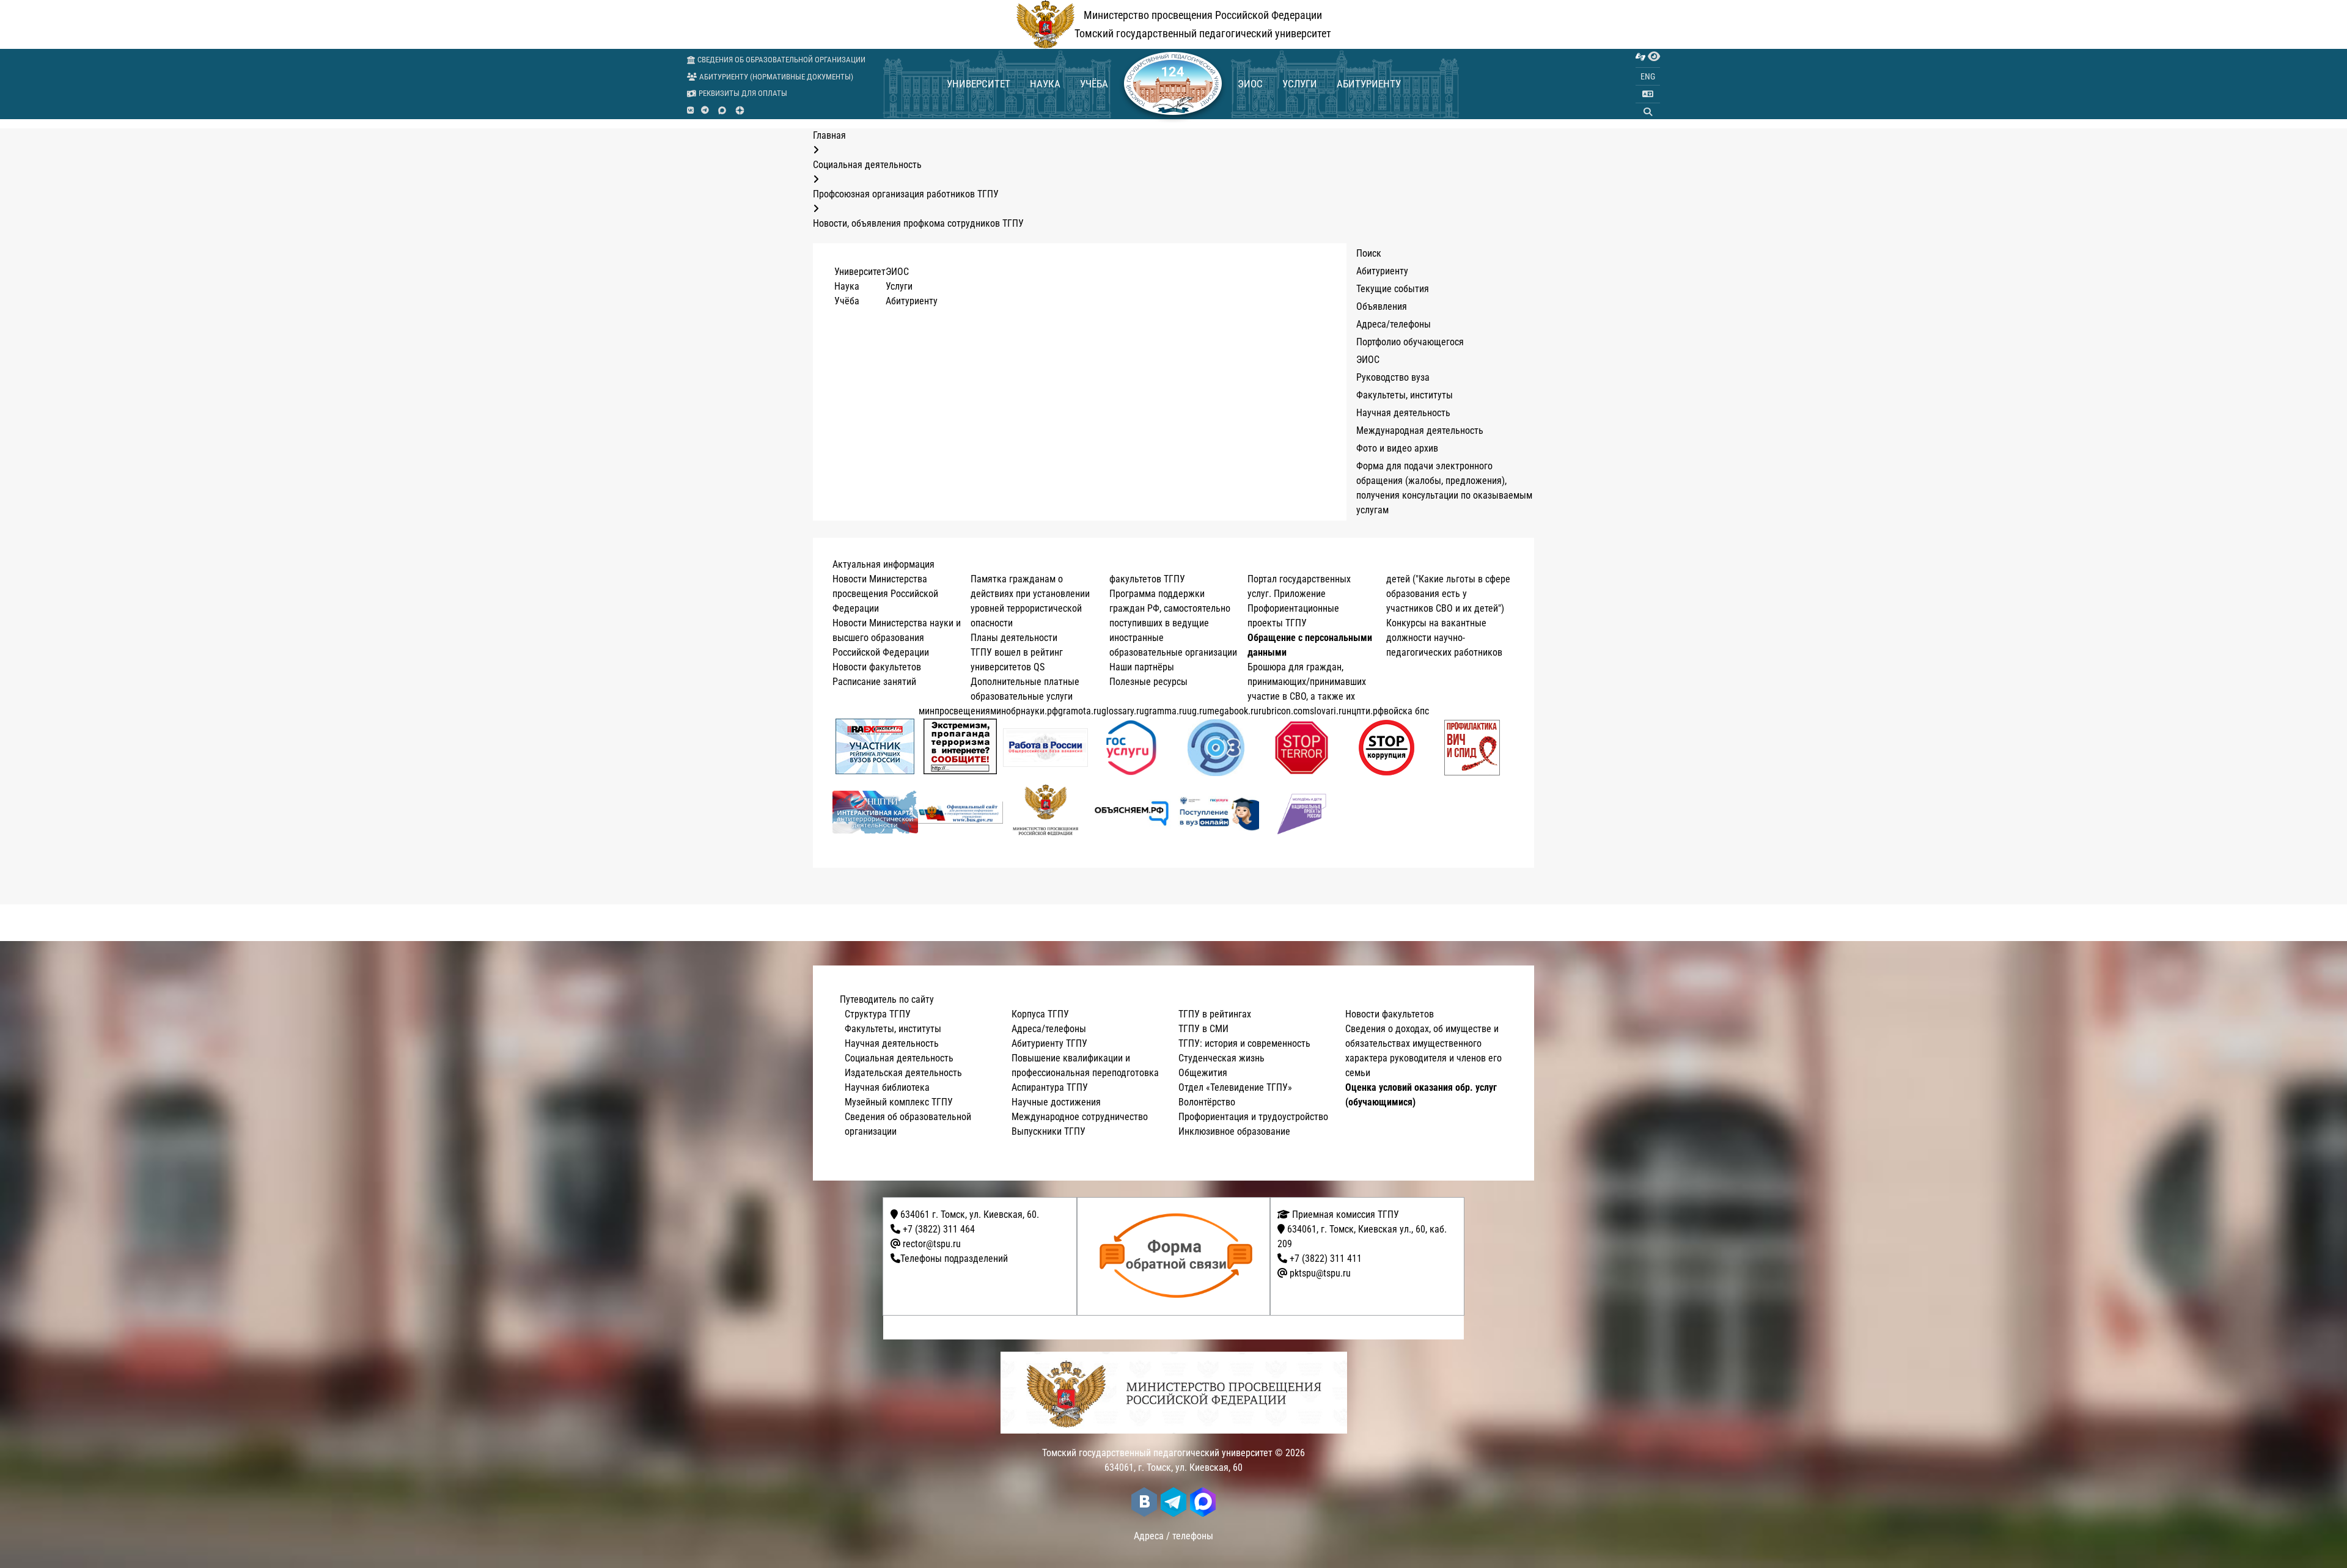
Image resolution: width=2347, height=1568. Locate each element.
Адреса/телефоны (1394, 324)
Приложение (1300, 594)
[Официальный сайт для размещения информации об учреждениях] (961, 812)
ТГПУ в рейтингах (1215, 1014)
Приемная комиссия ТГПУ (1344, 1214)
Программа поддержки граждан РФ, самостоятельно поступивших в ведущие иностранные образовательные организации (1173, 623)
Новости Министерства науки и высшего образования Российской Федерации (897, 638)
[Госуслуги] (1131, 748)
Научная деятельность (1403, 413)
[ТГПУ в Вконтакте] (690, 111)
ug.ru (1197, 711)
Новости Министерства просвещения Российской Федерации (885, 594)
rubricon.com (1284, 711)
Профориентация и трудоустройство (1253, 1117)
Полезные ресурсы (1148, 682)
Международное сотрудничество (1080, 1117)
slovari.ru (1328, 711)
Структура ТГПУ (878, 1014)
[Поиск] (1648, 112)
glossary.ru (1123, 711)
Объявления (1382, 306)
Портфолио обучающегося (1410, 342)
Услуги (1300, 84)
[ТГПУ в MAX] (722, 110)
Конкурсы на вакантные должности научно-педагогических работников (1444, 638)
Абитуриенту (1369, 84)
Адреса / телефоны (1173, 1536)
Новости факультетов (877, 667)
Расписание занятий (874, 682)
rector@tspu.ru (932, 1244)
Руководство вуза (1393, 377)
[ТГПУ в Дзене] (740, 110)
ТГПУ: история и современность (1244, 1043)
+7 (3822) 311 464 (939, 1229)
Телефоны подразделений (954, 1258)
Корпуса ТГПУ (1040, 1014)
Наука (1045, 84)
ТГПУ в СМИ (1203, 1029)
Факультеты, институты (1405, 395)
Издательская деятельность (903, 1073)
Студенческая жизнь (1221, 1058)
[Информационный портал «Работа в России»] (1046, 748)
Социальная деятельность (899, 1058)
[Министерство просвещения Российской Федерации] (1046, 812)
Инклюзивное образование (1234, 1131)
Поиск (1369, 253)
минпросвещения (954, 711)
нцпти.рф (1365, 711)
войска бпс (1406, 711)
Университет (979, 84)
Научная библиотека (887, 1087)
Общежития (1203, 1073)
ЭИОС (1250, 84)
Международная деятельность (1420, 430)
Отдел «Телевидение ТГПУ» (1235, 1087)
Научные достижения (1056, 1102)
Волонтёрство (1207, 1102)
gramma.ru (1166, 711)
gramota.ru (1080, 711)
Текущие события (1393, 289)
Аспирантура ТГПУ (1050, 1087)
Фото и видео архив (1397, 448)
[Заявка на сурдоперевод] (1640, 57)
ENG (1648, 76)
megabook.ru (1233, 711)
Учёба (1094, 84)
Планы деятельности (1014, 638)
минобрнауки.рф (1024, 711)
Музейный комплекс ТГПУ (899, 1102)
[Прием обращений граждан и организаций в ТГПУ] (1177, 1256)
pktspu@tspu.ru (1320, 1273)
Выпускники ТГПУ (1049, 1131)
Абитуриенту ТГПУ (1049, 1043)
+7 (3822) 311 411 (1326, 1258)
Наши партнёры (1142, 667)
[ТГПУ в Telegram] (705, 111)
